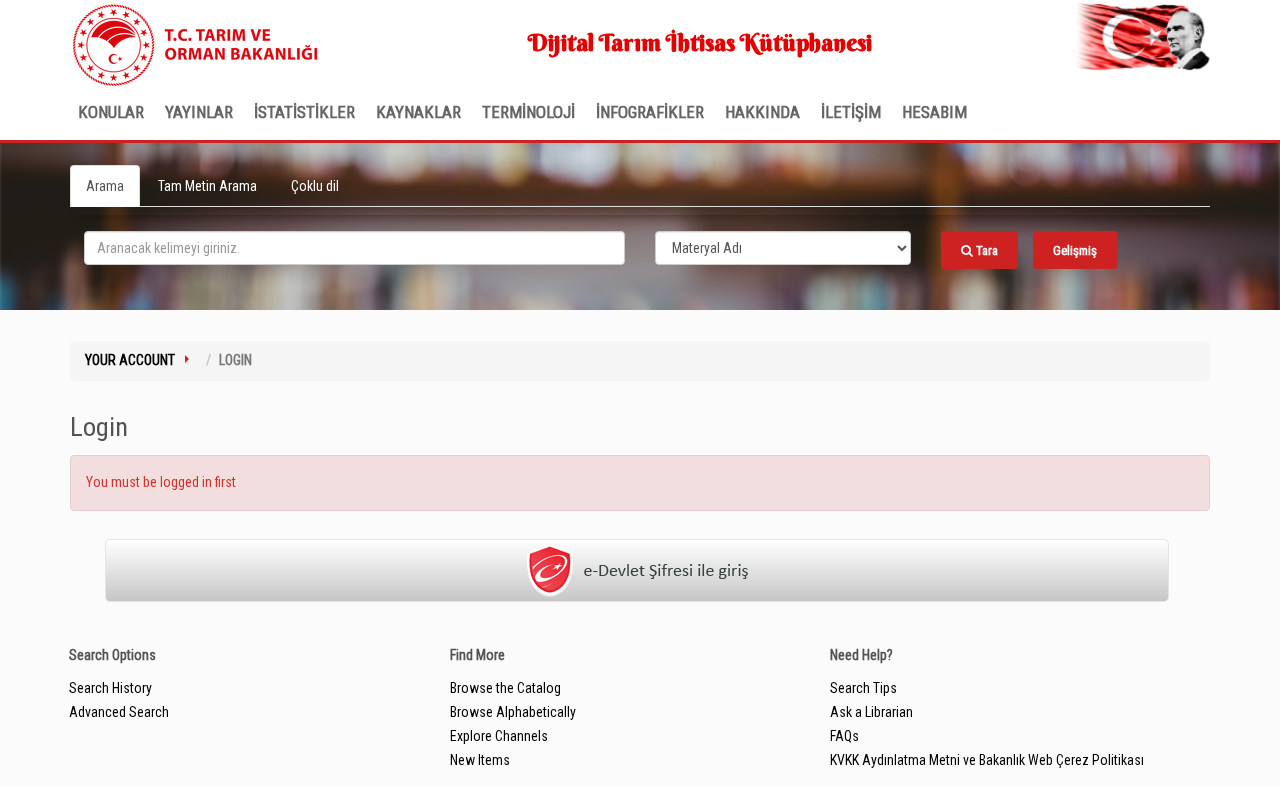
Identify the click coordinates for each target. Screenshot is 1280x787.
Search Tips (863, 688)
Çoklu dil (315, 186)
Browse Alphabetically (513, 712)
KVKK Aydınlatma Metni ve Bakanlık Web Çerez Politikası (987, 760)
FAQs (844, 736)
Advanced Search (119, 712)
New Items (480, 760)
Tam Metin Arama (207, 186)
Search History (110, 688)
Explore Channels (499, 736)
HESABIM (934, 112)
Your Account (130, 360)
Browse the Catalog (505, 688)
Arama (105, 186)
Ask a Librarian (871, 712)
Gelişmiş (1075, 250)
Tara (985, 250)
